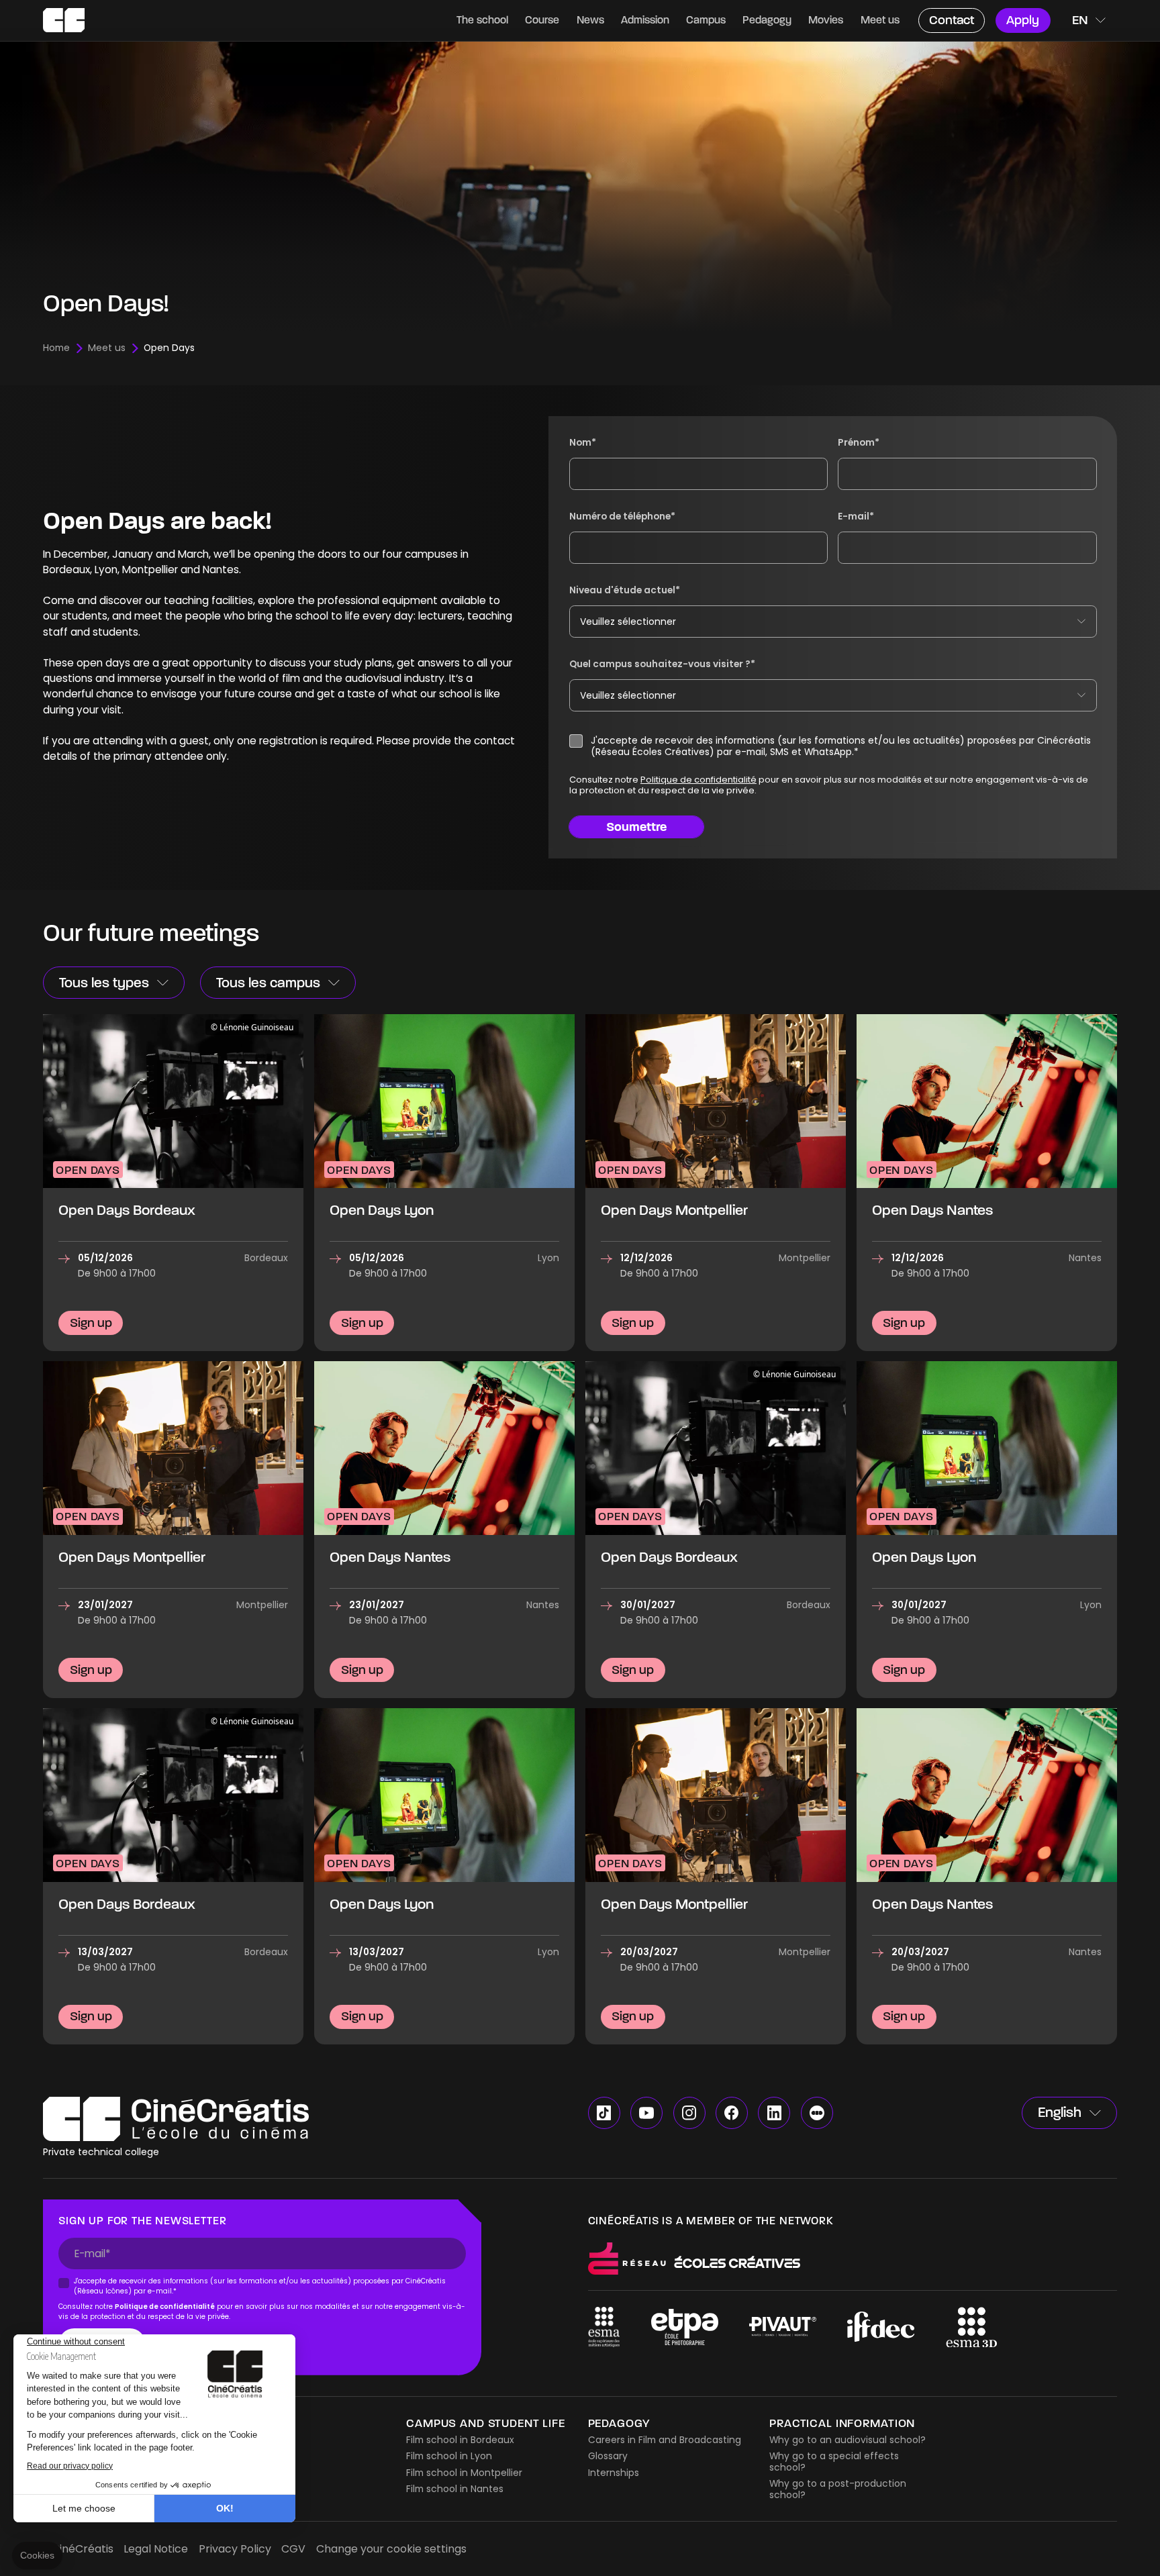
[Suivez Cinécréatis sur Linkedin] (774, 2113)
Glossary (608, 2456)
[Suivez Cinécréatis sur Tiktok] (604, 2113)
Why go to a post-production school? (838, 2489)
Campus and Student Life (486, 2423)
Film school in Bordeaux (460, 2440)
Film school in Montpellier (464, 2473)
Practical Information (842, 2423)
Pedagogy (619, 2423)
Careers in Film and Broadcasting (665, 2440)
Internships (614, 2473)
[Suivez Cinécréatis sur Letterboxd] (817, 2113)
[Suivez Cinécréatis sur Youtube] (646, 2113)
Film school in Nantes (455, 2489)
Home (56, 348)
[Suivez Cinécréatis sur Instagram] (689, 2113)
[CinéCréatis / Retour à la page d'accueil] (64, 20)
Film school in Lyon (449, 2456)
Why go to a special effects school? (834, 2462)
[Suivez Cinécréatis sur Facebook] (732, 2113)
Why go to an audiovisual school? (848, 2440)
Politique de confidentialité (698, 780)
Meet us (107, 348)
